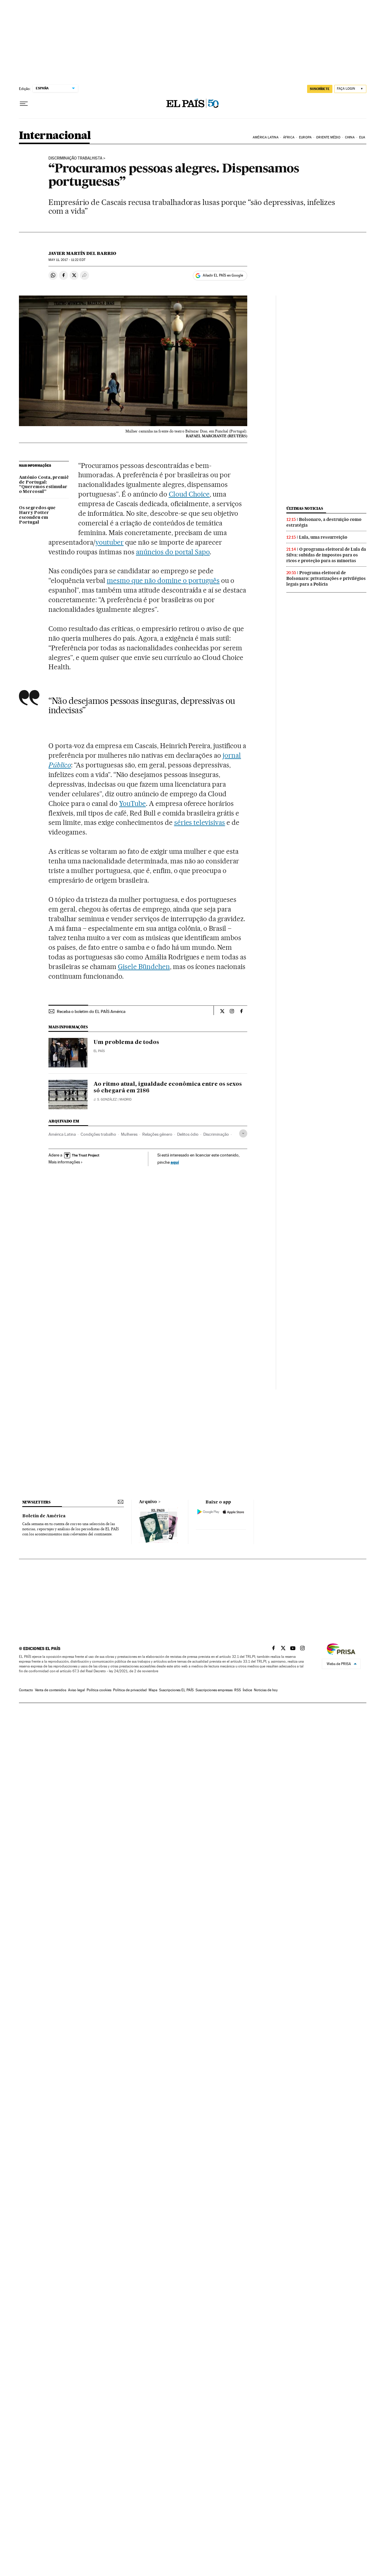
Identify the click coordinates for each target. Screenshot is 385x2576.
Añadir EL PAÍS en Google (223, 275)
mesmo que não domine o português (163, 581)
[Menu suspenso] (24, 104)
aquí (175, 1162)
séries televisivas (200, 822)
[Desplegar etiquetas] (243, 1133)
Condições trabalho (98, 1134)
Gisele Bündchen (144, 967)
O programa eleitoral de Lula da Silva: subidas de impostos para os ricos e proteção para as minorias (326, 555)
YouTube (132, 803)
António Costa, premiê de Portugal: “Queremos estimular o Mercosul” (44, 485)
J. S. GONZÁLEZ (105, 1099)
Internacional (55, 136)
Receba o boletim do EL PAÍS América (91, 1011)
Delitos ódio (188, 1134)
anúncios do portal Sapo (173, 552)
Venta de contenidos (51, 1690)
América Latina (265, 137)
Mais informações (64, 1162)
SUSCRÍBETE (320, 89)
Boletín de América (44, 1516)
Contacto (26, 1690)
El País (99, 1051)
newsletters (36, 1502)
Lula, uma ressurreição (323, 537)
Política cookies (99, 1690)
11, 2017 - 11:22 (67, 260)
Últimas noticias (305, 508)
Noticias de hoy (266, 1690)
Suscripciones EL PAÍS (176, 1690)
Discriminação (216, 1134)
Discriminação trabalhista (75, 158)
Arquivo (148, 1502)
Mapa (153, 1690)
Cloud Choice (189, 494)
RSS (238, 1690)
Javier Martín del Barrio (82, 253)
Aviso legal (76, 1690)
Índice (247, 1690)
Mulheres (129, 1134)
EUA (362, 137)
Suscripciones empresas (214, 1690)
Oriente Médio (328, 137)
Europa (305, 137)
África (289, 137)
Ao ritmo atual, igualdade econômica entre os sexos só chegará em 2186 (168, 1088)
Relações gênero (157, 1134)
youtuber (109, 542)
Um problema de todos (126, 1042)
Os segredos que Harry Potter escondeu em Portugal (37, 515)
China (350, 137)
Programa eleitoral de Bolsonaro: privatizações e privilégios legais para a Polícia (326, 578)
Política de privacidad (130, 1690)
